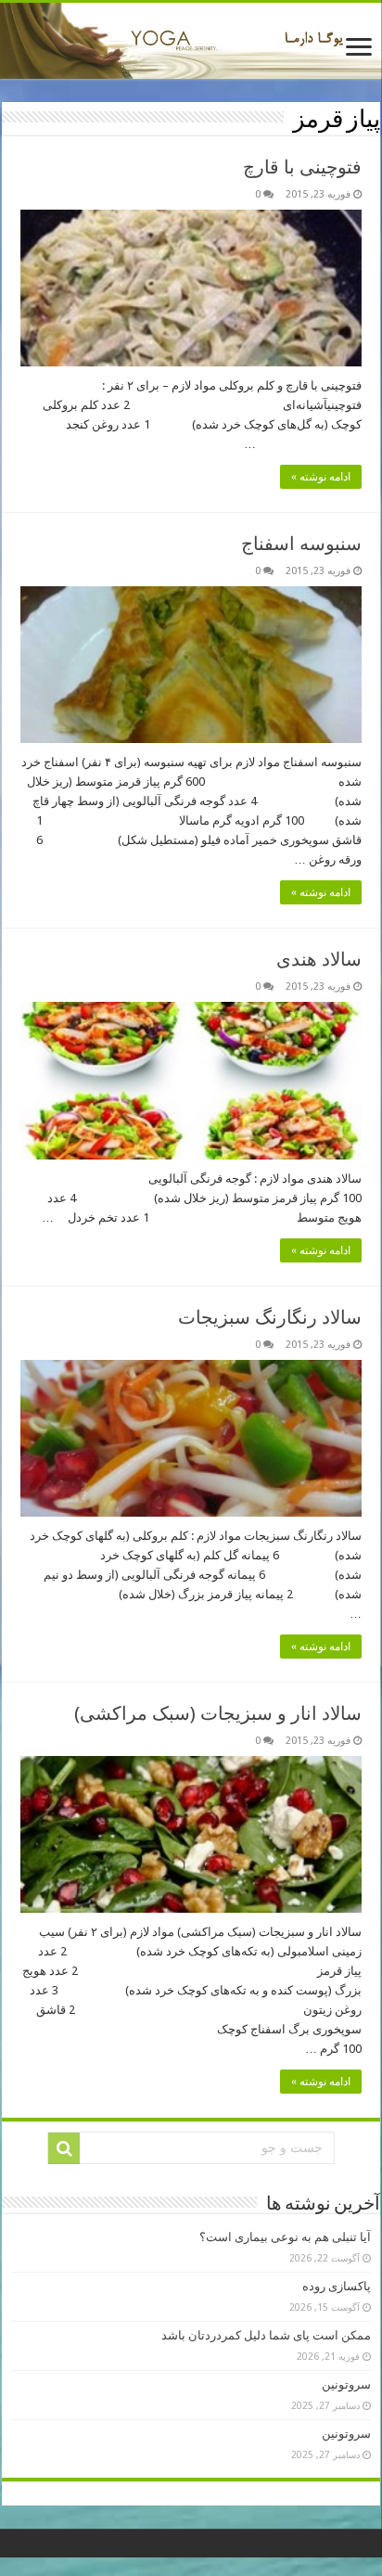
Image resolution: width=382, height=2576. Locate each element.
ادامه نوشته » (321, 477)
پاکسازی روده (337, 2286)
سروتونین (346, 2384)
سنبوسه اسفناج (301, 544)
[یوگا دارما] (191, 41)
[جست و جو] (64, 2148)
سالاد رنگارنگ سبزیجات (270, 1317)
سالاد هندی (319, 959)
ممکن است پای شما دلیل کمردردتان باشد (266, 2335)
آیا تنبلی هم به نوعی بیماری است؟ (285, 2237)
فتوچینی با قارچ (302, 167)
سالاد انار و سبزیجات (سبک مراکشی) (218, 1713)
